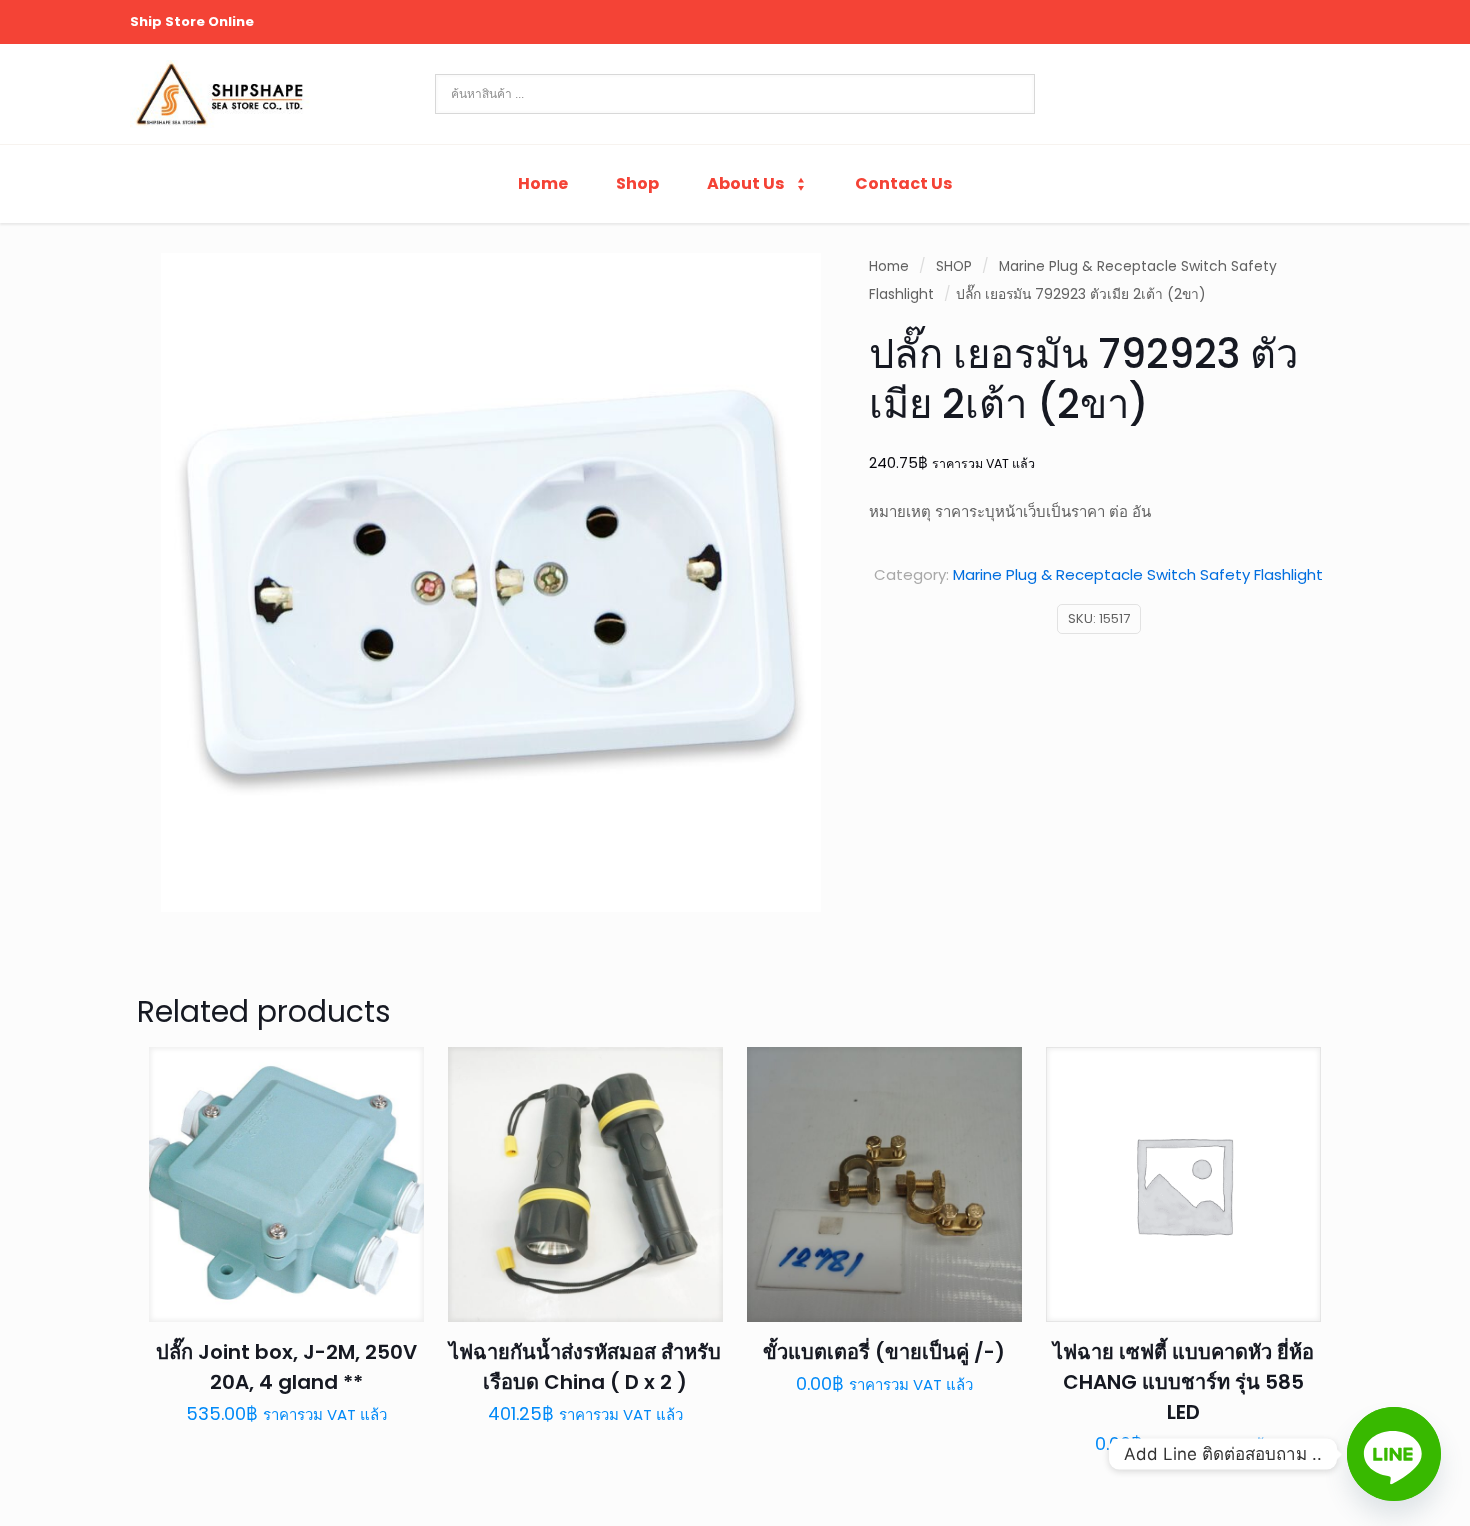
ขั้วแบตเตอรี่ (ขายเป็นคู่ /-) (884, 1352)
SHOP (954, 266)
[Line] (1394, 1454)
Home (889, 266)
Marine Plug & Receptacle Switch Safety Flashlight (1138, 574)
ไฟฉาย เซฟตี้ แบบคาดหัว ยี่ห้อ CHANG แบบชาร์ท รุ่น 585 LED (1183, 1382)
